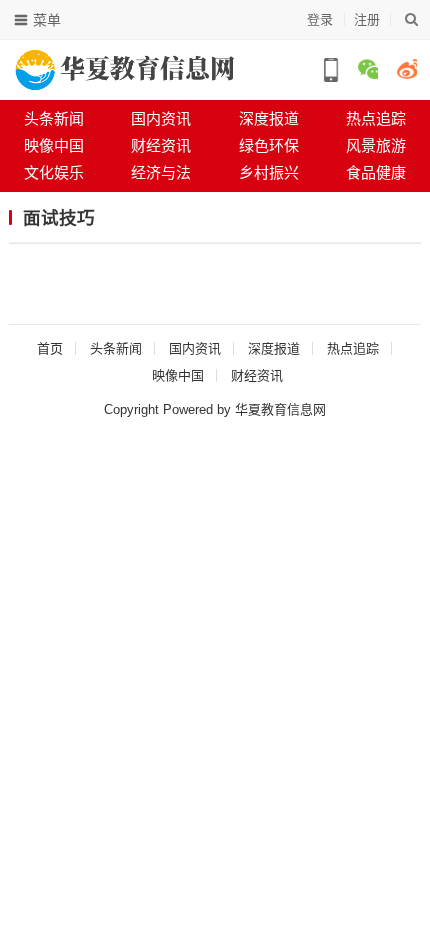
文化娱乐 (54, 172)
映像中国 (54, 145)
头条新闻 (54, 118)
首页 (50, 348)
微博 (407, 69)
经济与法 (161, 172)
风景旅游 (376, 145)
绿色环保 (269, 145)
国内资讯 (161, 118)
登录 (320, 19)
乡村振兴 (269, 172)
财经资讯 (161, 145)
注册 (367, 19)
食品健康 (376, 172)
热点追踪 (353, 348)
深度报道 (269, 118)
